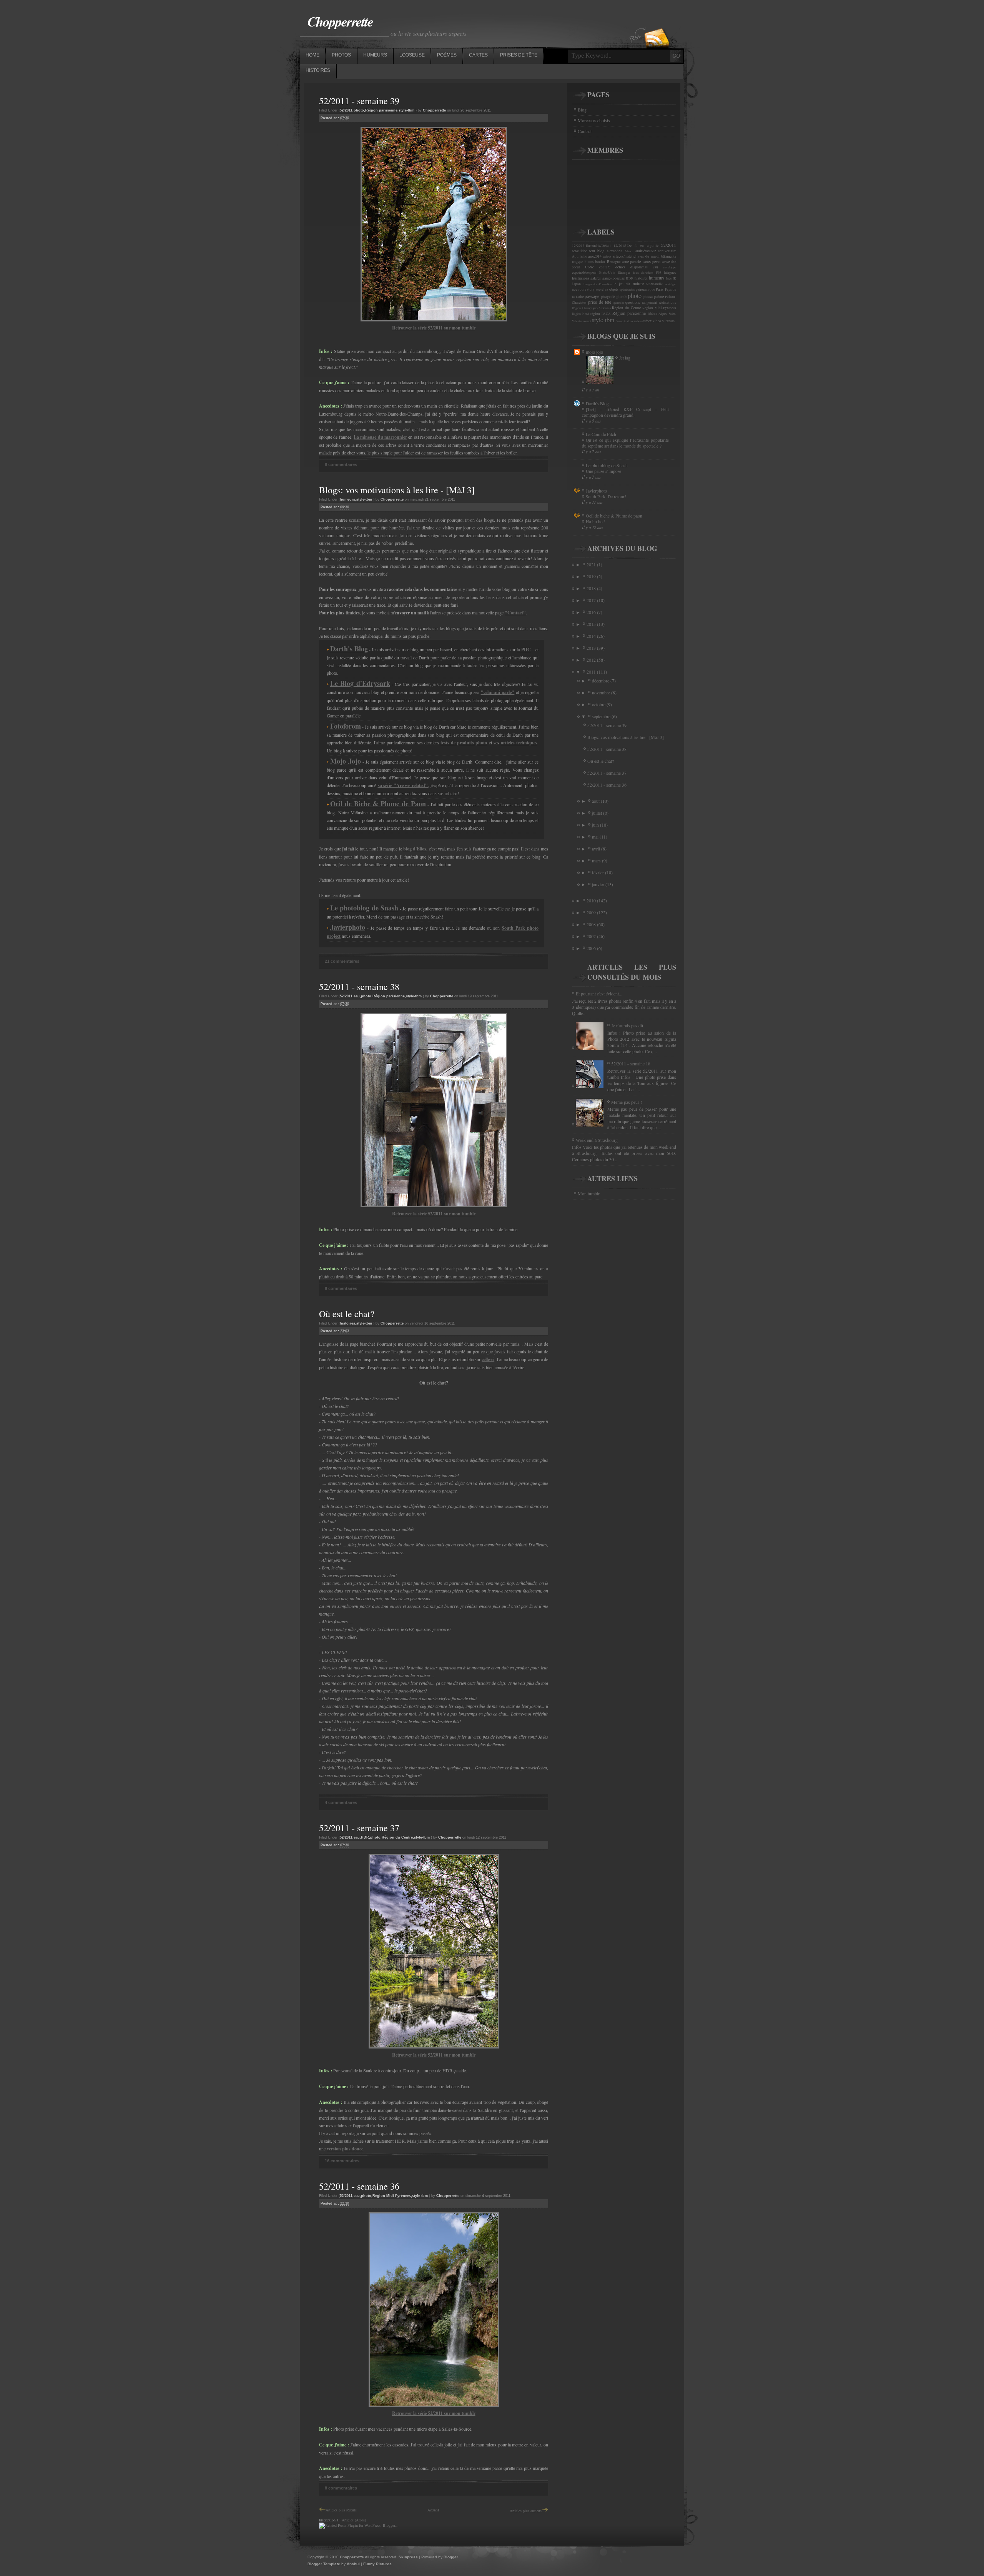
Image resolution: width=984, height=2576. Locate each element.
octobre (599, 704)
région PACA (601, 314)
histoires (347, 1323)
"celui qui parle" (498, 692)
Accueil (433, 2510)
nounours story (583, 290)
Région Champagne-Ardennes (591, 308)
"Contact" (515, 613)
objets (614, 289)
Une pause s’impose (603, 471)
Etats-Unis (607, 273)
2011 (592, 672)
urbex (648, 321)
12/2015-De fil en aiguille (636, 246)
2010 (592, 900)
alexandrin (615, 251)
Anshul (353, 2564)
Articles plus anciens (526, 2511)
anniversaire (667, 251)
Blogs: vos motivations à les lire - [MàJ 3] (397, 490)
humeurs (347, 499)
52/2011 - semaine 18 (631, 1063)
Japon (576, 284)
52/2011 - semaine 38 (359, 987)
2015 (592, 624)
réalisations (667, 303)
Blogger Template (324, 2564)
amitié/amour (646, 251)
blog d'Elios (415, 849)
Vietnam (668, 321)
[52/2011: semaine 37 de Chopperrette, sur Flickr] (434, 2047)
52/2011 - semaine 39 (359, 101)
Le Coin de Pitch (601, 434)
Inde (669, 278)
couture (605, 267)
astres (607, 256)
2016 (592, 612)
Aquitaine (579, 256)
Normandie (654, 284)
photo (359, 110)
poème (659, 296)
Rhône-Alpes (657, 314)
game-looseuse (613, 278)
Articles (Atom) (354, 2520)
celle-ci (488, 1359)
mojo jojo (594, 352)
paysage (592, 296)
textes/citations (633, 321)
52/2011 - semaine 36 (359, 2186)
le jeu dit (622, 284)
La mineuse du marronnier (380, 437)
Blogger (451, 2557)
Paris (660, 289)
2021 (592, 564)
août (596, 801)
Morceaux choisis (594, 120)
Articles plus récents (341, 2510)
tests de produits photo (464, 743)
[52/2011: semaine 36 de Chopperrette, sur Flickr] (434, 2405)
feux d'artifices (643, 273)
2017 (592, 600)
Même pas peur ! (627, 1102)
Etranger (624, 273)
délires (620, 267)
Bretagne (614, 261)
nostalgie (671, 284)
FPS (659, 273)
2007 (592, 936)
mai (596, 837)
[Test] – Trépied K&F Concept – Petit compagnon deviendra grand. (625, 412)
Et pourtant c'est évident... (599, 993)
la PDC (524, 650)
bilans (589, 262)
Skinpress (408, 2557)
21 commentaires (342, 961)
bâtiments (669, 256)
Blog (582, 110)
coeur (576, 267)
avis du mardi (649, 256)
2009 (592, 912)
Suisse (620, 321)
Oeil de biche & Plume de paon (614, 516)
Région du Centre (397, 1837)
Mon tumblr (589, 1193)
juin (596, 825)
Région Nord (580, 314)
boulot (600, 261)
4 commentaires (341, 1802)
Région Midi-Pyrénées (392, 2196)
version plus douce (345, 2149)
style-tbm (406, 110)
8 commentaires (341, 464)
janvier (599, 884)
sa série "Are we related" (403, 785)
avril (597, 849)
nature (638, 283)
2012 (592, 660)
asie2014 (595, 256)
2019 (592, 576)
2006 (592, 948)
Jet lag (625, 358)
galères (596, 278)
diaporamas (639, 267)
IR (674, 278)
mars (597, 860)
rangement (650, 303)
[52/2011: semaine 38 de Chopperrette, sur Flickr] (434, 1206)
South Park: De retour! (606, 497)
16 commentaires (342, 2161)
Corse (589, 267)
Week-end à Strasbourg (597, 1140)
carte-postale (631, 261)
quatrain (619, 303)
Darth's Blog (597, 403)
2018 (592, 588)
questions (633, 302)
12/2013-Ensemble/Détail (591, 246)
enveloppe (670, 267)
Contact (585, 131)
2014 (592, 636)
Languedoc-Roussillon (598, 284)
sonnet (587, 321)
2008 (592, 924)
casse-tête (669, 261)
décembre (601, 681)
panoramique (645, 290)
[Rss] (657, 24)
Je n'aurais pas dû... (629, 1025)
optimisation (627, 290)
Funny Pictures (377, 2564)
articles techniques (519, 743)
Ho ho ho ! (596, 522)
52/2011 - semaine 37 (359, 1828)
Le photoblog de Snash (607, 465)
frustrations (581, 278)
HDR (365, 1837)
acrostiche (579, 251)
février (598, 872)
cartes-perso (652, 261)
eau (357, 996)
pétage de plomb (614, 296)
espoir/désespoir (584, 273)
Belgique (578, 262)
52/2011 (346, 110)
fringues (670, 273)
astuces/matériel (625, 256)
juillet (598, 813)
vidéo (657, 321)
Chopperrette (340, 21)
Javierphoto (596, 491)
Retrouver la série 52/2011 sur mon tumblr (434, 328)
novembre (602, 692)
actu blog (597, 251)
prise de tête (600, 302)
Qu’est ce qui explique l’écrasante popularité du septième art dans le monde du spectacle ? (625, 443)
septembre (602, 716)
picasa (648, 297)
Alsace (629, 251)
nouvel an (602, 290)
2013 (592, 648)
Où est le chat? (347, 1314)
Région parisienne (381, 110)
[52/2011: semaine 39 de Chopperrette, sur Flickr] (434, 320)
